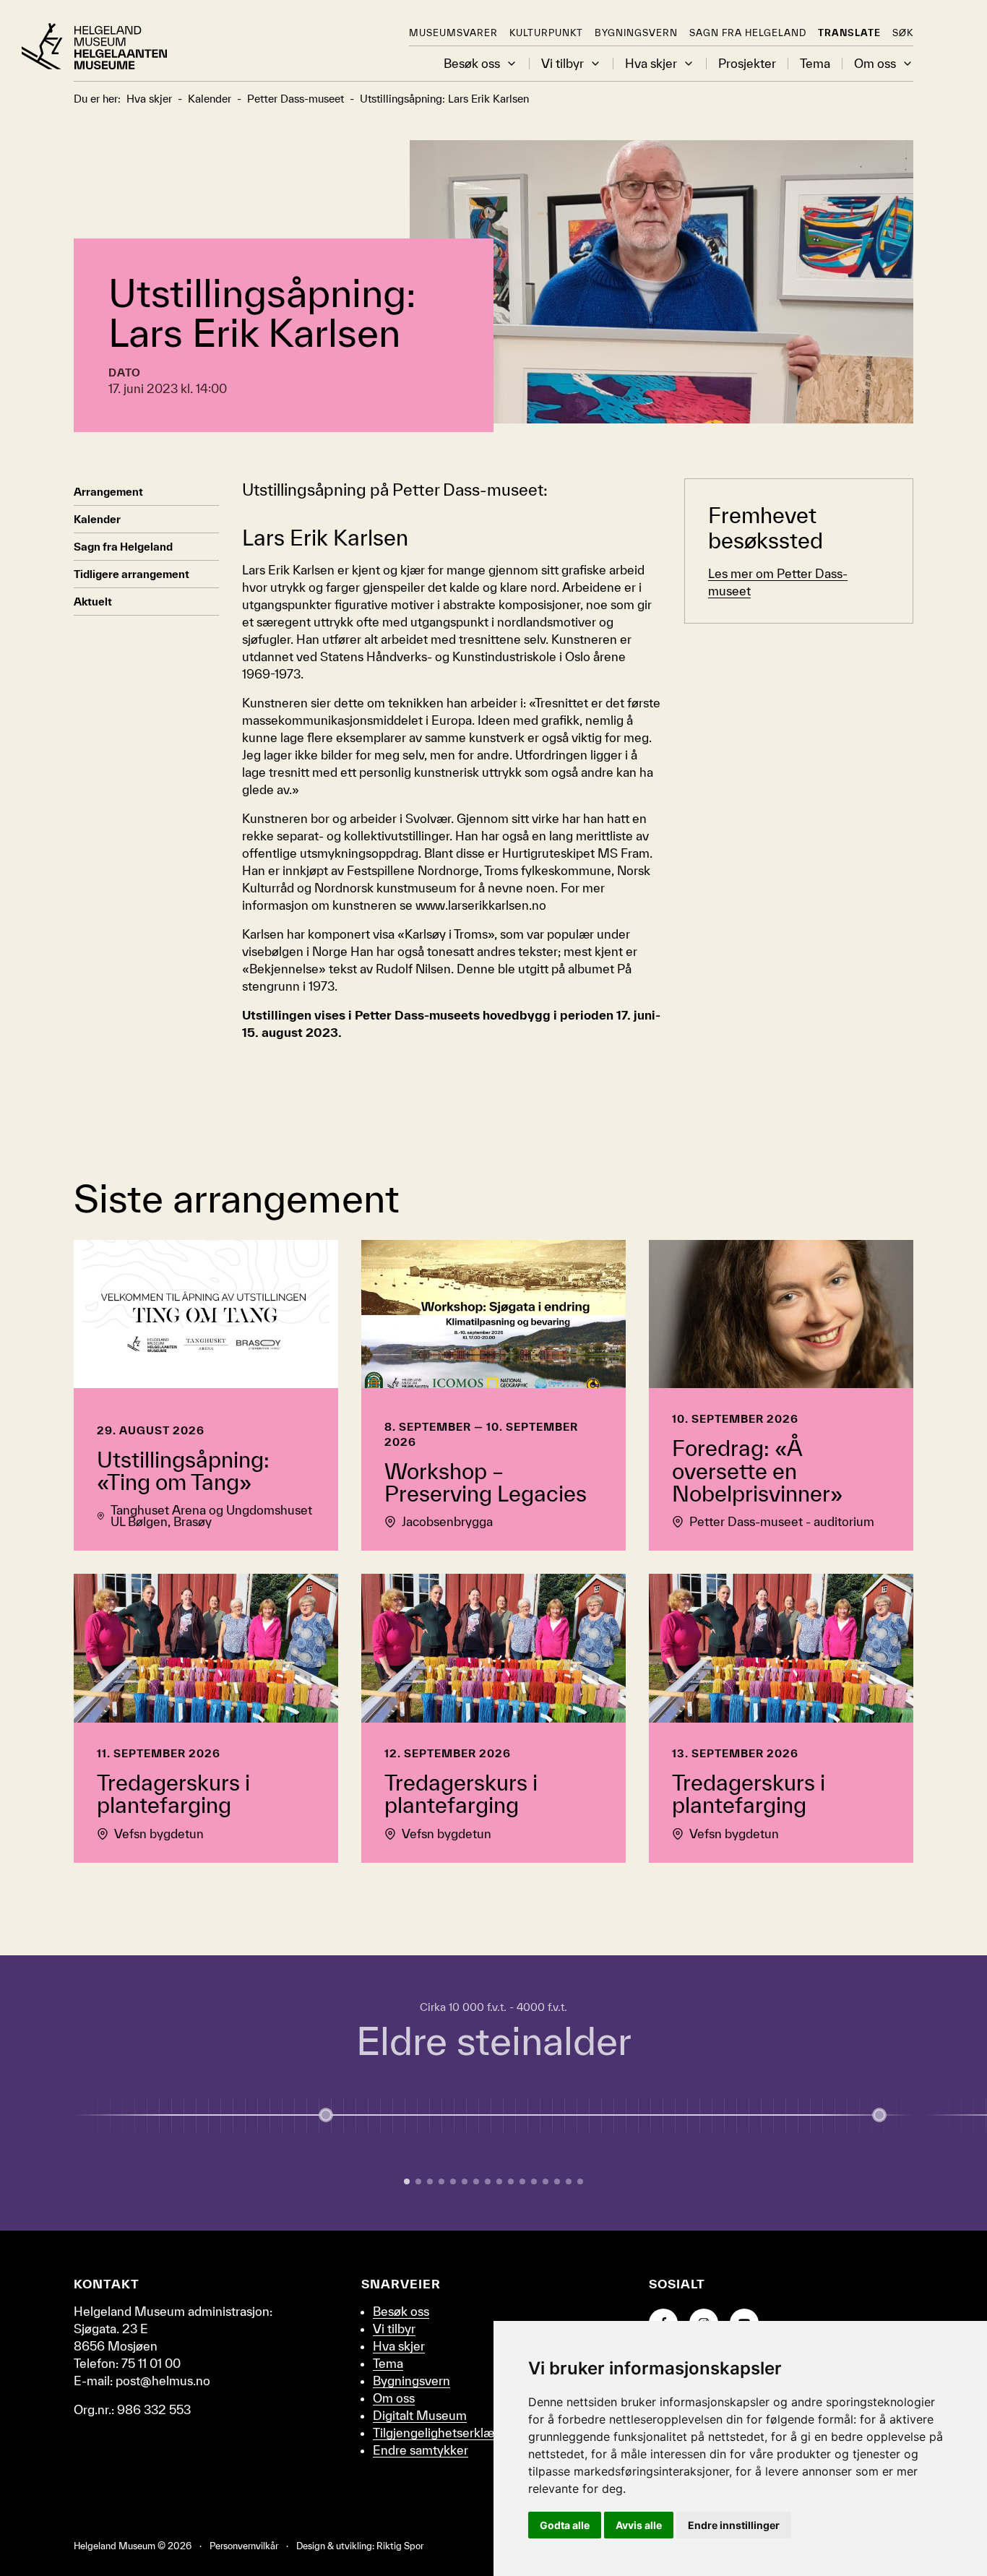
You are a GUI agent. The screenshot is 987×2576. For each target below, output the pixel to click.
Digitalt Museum (420, 2415)
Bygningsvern (636, 33)
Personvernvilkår (244, 2546)
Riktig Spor (400, 2546)
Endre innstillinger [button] (734, 2525)
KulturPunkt (546, 33)
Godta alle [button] (565, 2525)
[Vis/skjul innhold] (879, 2115)
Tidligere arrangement (132, 574)
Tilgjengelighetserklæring (444, 2433)
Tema (815, 64)
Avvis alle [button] (639, 2525)
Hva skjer (651, 64)
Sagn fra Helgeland (748, 33)
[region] (493, 2093)
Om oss (875, 64)
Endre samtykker (421, 2450)
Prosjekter (747, 64)
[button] (512, 64)
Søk (903, 33)
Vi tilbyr (563, 64)
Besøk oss (472, 64)
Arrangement (108, 492)
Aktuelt (93, 602)
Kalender (97, 519)
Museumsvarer (453, 33)
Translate (849, 33)
